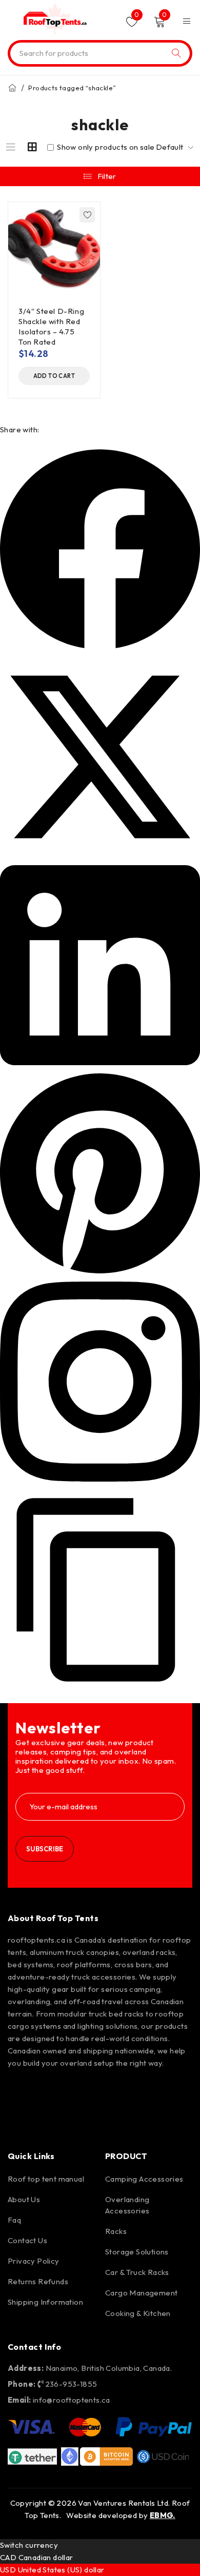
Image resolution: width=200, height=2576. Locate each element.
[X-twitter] (109, 2091)
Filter (107, 176)
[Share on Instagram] (100, 1479)
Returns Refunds (38, 2281)
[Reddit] (138, 2091)
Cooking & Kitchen (138, 2313)
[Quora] (21, 2120)
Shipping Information (45, 2302)
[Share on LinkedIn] (100, 1062)
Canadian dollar (46, 2557)
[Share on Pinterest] (100, 1271)
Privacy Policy (34, 2261)
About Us (24, 2199)
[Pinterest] (79, 2091)
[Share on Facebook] (100, 646)
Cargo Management (141, 2293)
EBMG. (163, 2515)
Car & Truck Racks (137, 2272)
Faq (14, 2220)
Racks (116, 2231)
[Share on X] (100, 854)
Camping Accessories (144, 2179)
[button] (54, 376)
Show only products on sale (105, 147)
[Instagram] (50, 2091)
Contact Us (27, 2240)
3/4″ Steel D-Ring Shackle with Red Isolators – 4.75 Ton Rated (51, 326)
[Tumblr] (168, 2091)
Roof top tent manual (46, 2179)
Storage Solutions (137, 2252)
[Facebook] (21, 2091)
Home (12, 88)
